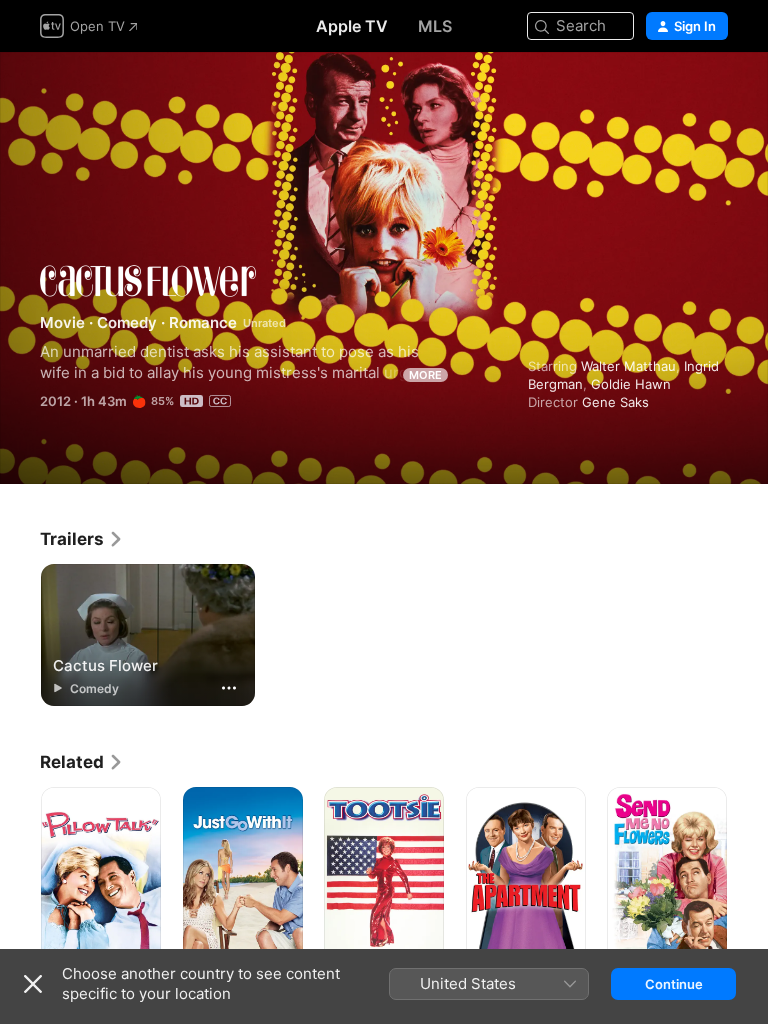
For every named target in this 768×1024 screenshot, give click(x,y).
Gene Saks (615, 402)
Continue (674, 984)
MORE (425, 375)
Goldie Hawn (631, 384)
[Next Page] (748, 877)
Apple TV (352, 26)
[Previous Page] (20, 877)
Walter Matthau (628, 366)
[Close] (33, 984)
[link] (82, 539)
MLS (435, 26)
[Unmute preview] (714, 91)
